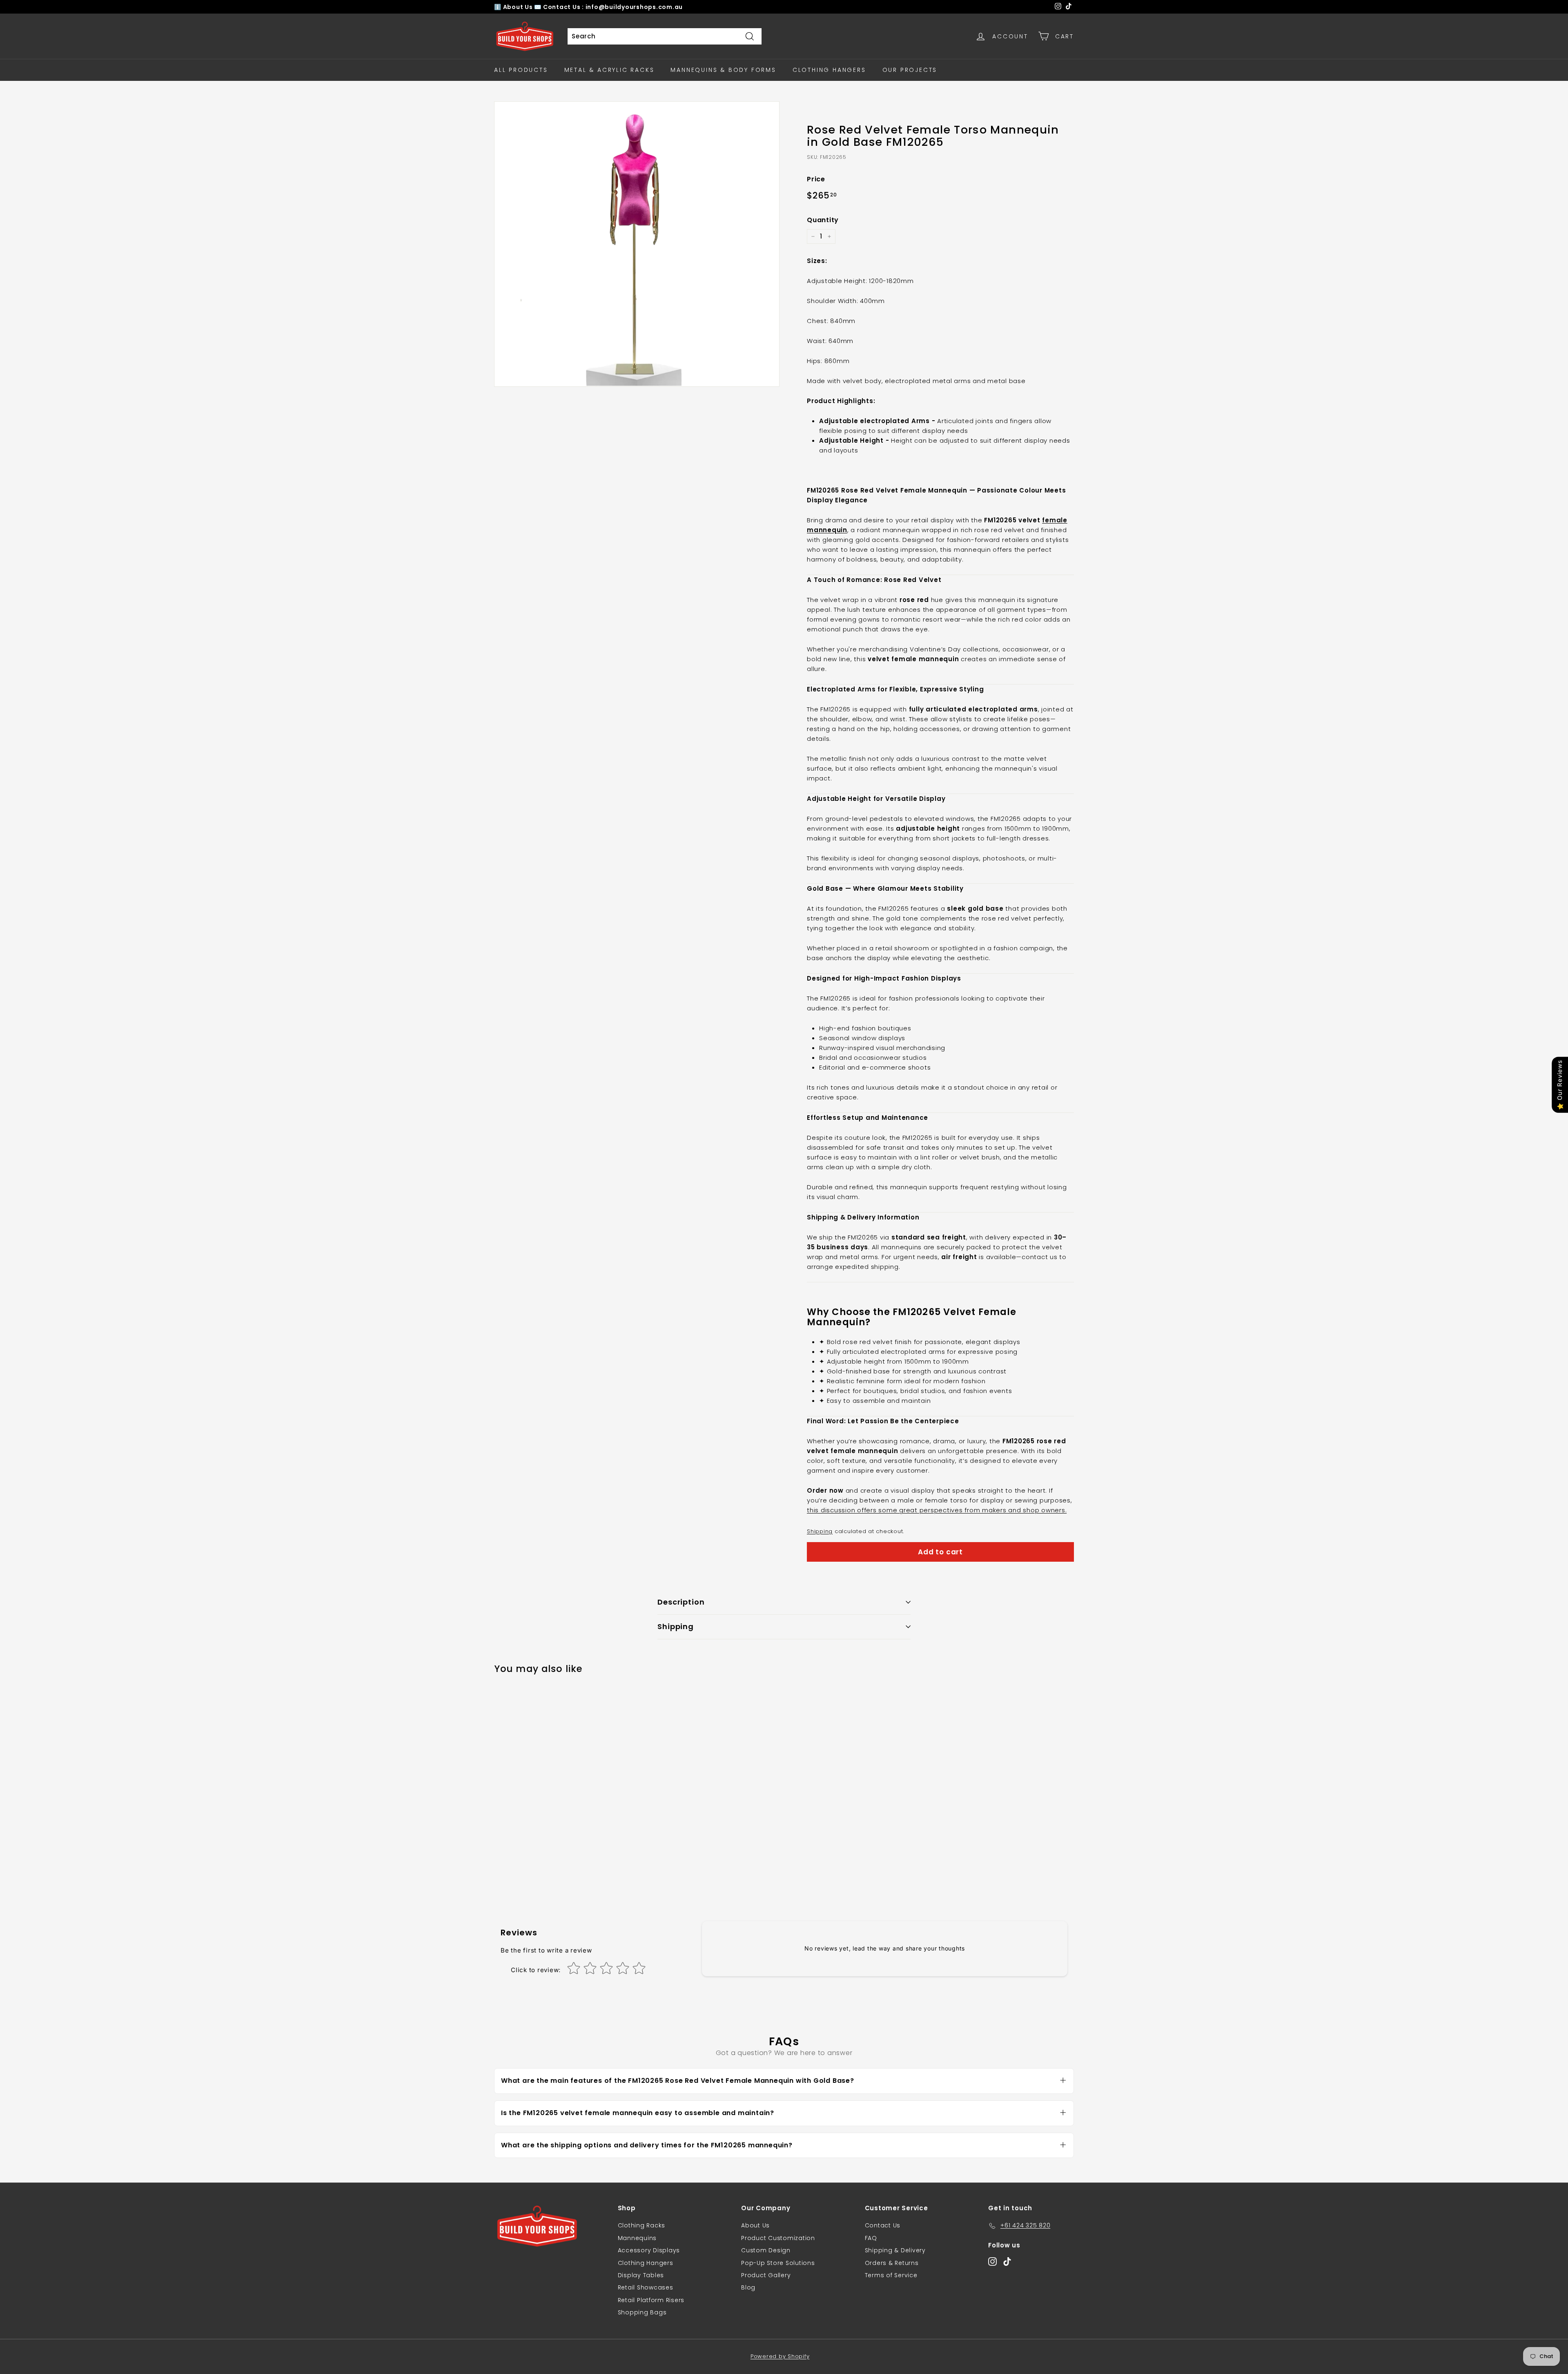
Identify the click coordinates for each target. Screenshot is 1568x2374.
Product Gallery (766, 2275)
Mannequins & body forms (723, 70)
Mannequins (637, 2238)
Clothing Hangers (829, 70)
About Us (519, 7)
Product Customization (778, 2238)
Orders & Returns (892, 2263)
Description (681, 1602)
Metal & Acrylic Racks (609, 70)
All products (521, 70)
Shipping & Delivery (895, 2250)
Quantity (823, 220)
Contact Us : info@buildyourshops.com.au (613, 7)
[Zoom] (637, 244)
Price (816, 179)
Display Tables (641, 2275)
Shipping (820, 1531)
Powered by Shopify (780, 2356)
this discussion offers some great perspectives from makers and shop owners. (937, 1510)
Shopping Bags (642, 2312)
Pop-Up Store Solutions (778, 2263)
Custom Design (766, 2250)
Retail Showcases (646, 2287)
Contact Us (883, 2225)
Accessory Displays (649, 2250)
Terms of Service (891, 2275)
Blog (748, 2287)
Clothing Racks (642, 2225)
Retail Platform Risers (651, 2300)
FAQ (871, 2238)
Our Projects (910, 70)
